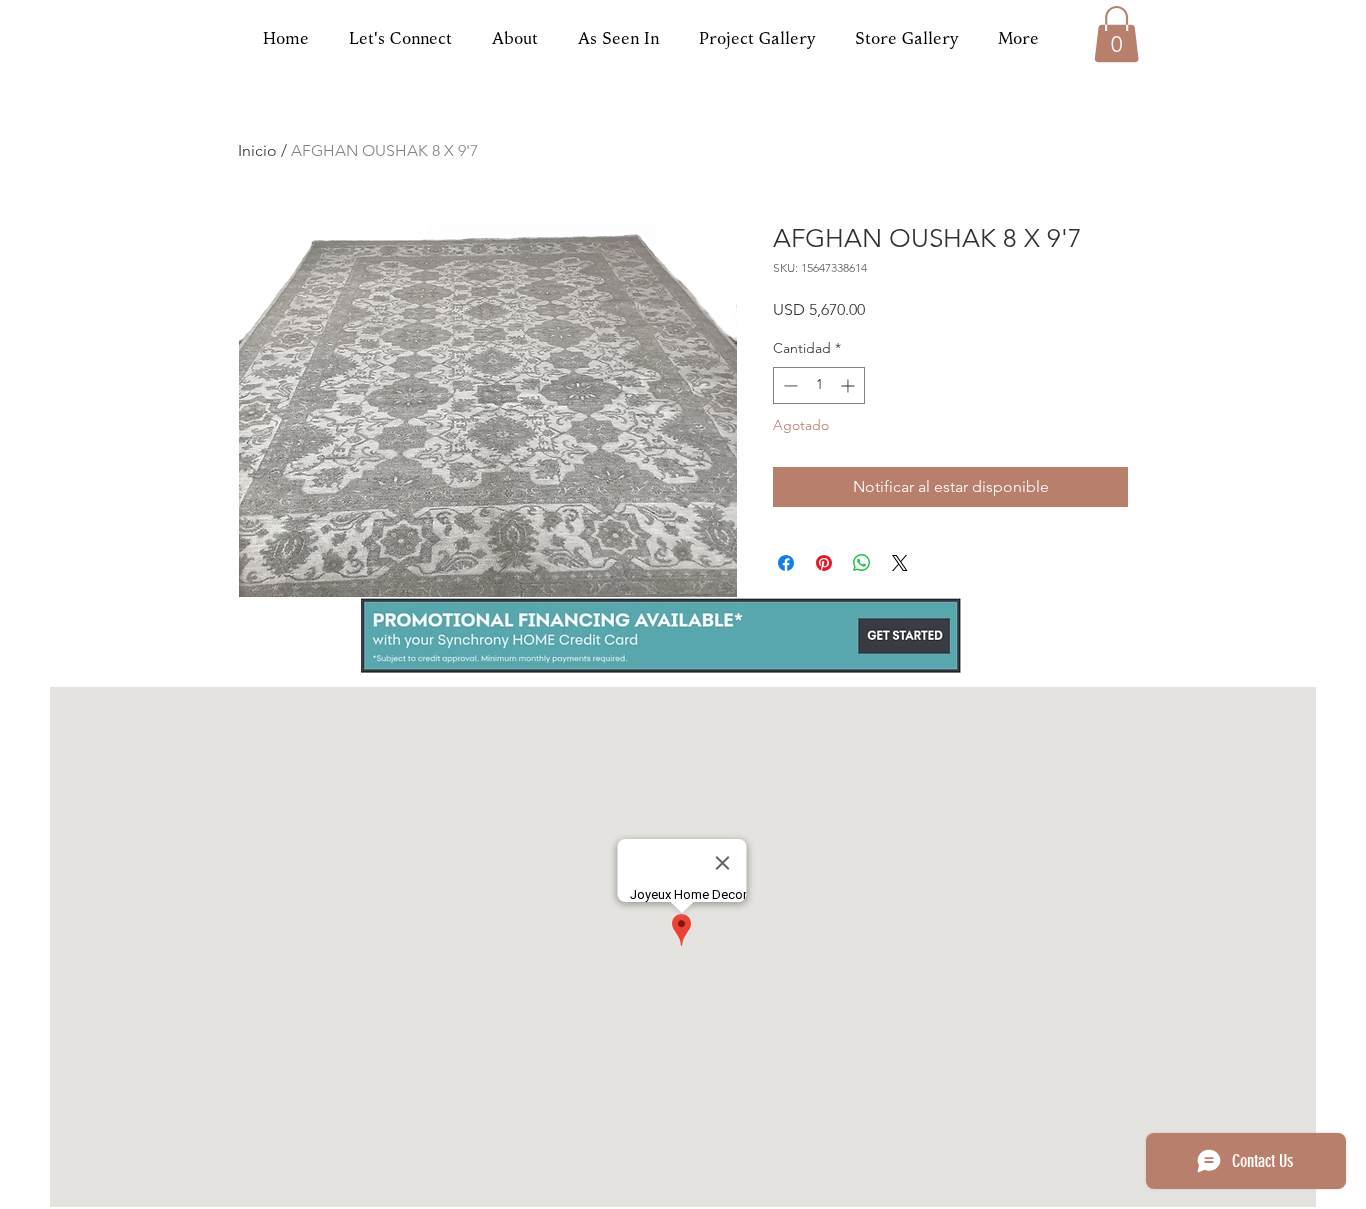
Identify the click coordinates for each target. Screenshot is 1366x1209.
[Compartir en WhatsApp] (862, 563)
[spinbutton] (819, 385)
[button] (1116, 34)
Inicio (257, 150)
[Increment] (849, 385)
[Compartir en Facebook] (786, 563)
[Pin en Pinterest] (824, 563)
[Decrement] (788, 385)
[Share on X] (900, 563)
